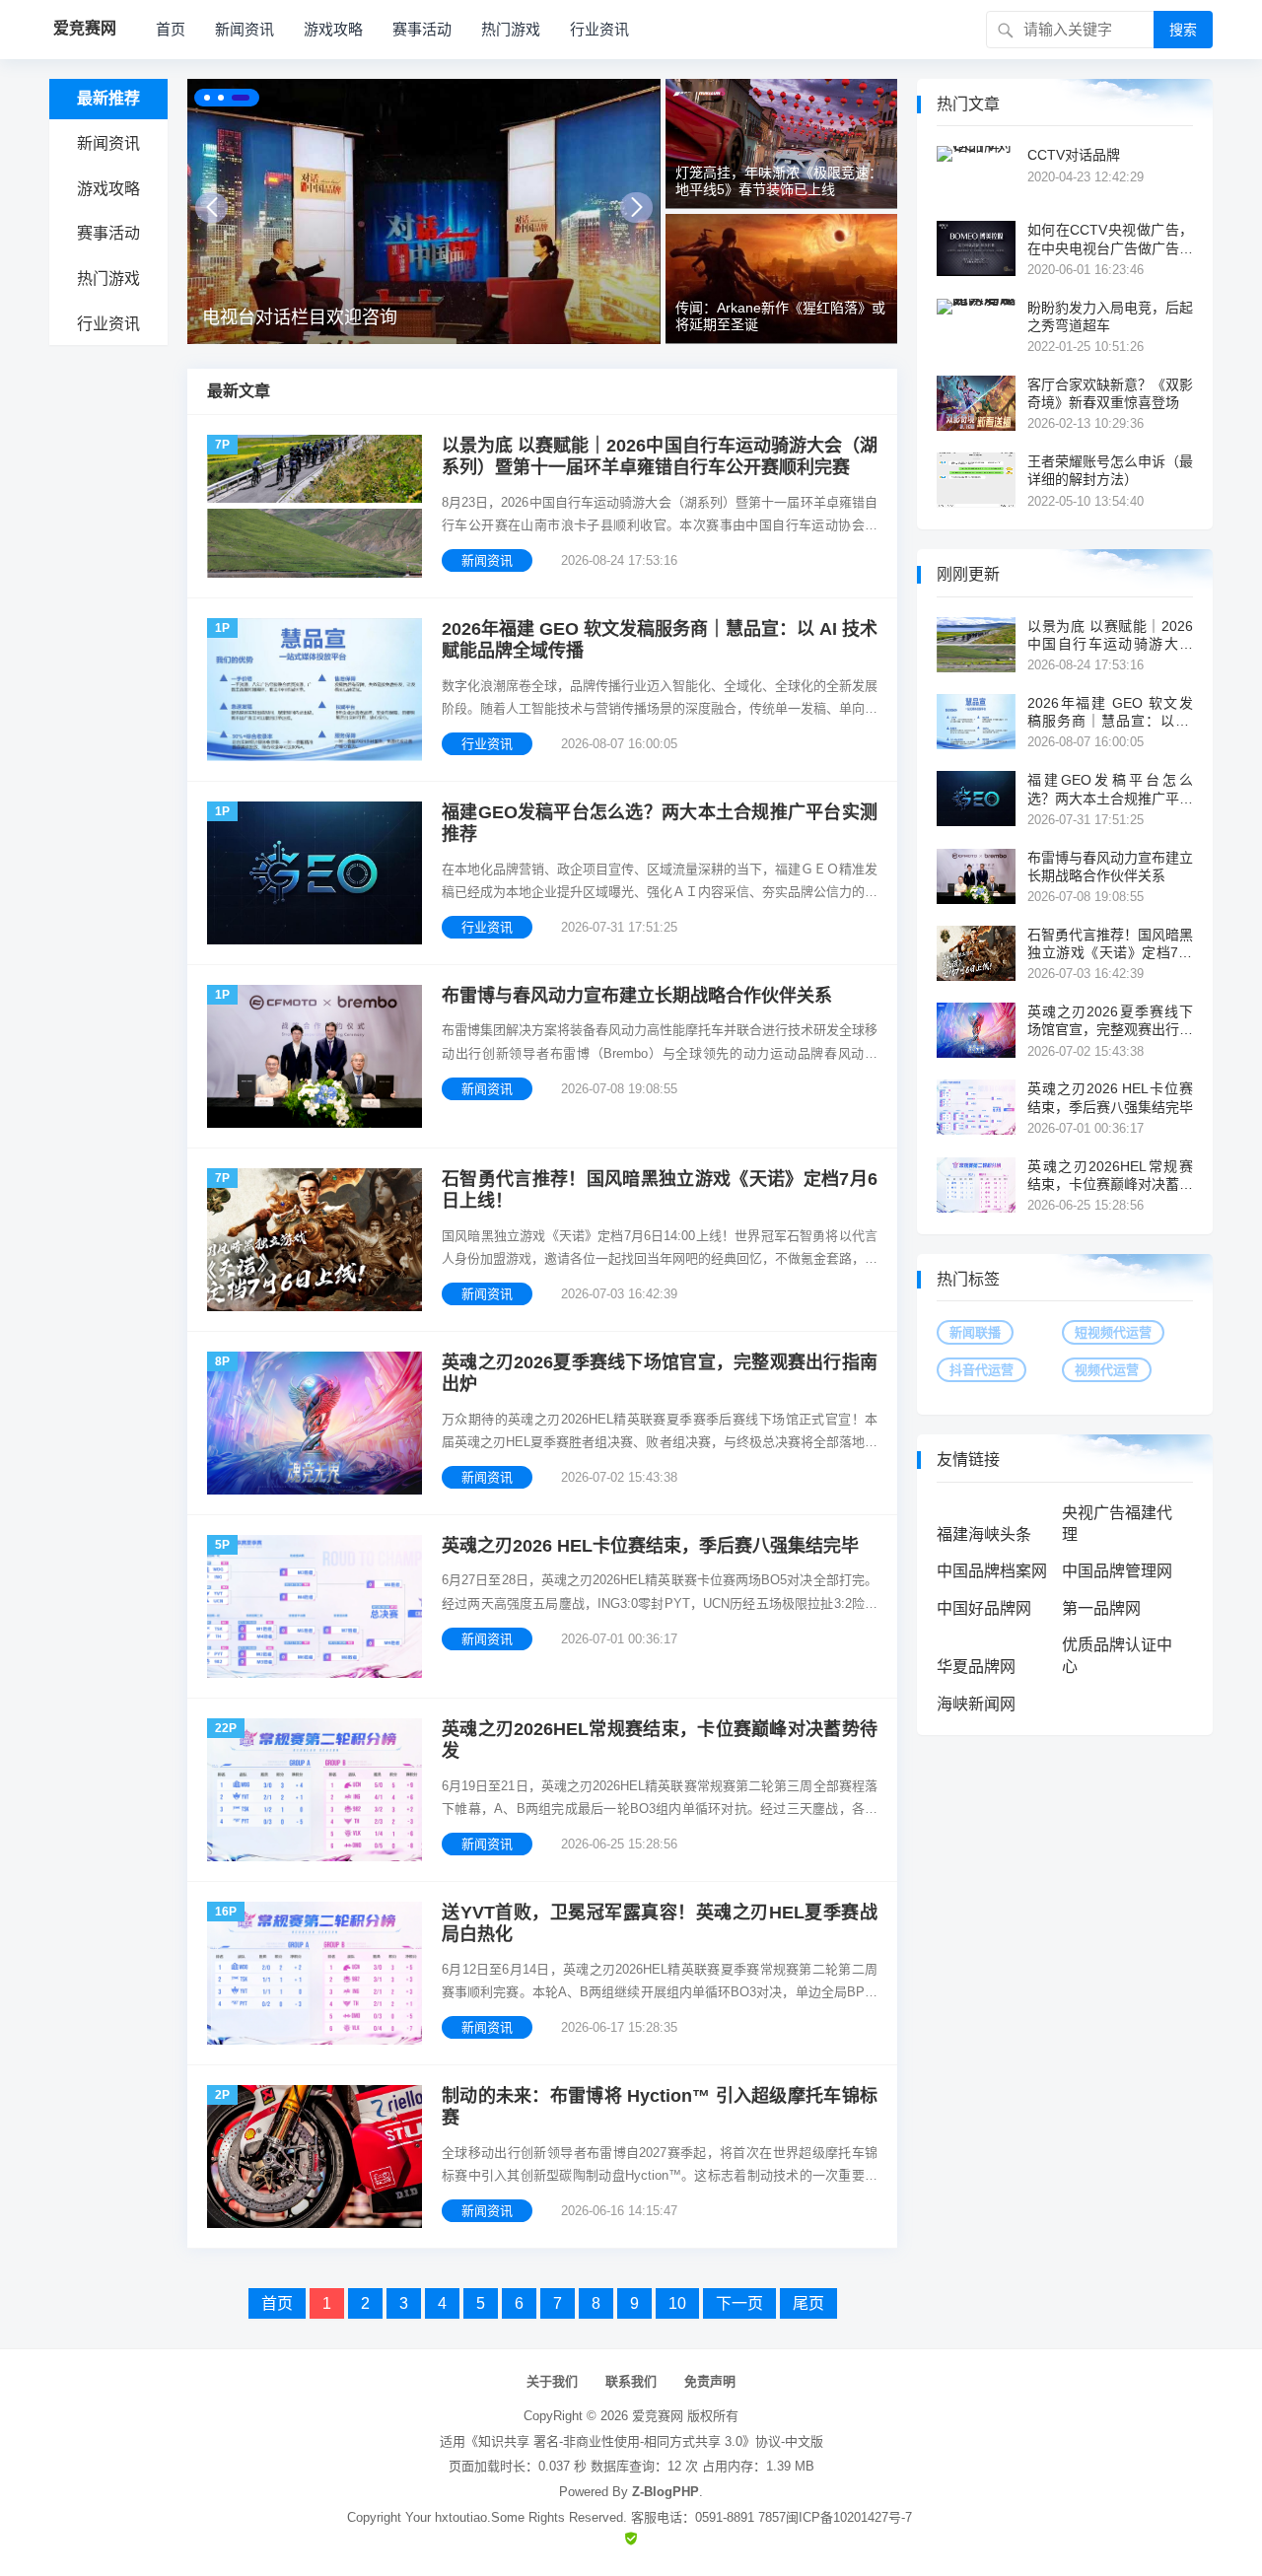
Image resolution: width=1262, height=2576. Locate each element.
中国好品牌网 (984, 1608)
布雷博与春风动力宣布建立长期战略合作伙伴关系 (637, 996)
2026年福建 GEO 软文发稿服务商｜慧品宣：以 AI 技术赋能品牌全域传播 (660, 640)
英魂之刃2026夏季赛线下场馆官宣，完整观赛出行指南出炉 (660, 1374)
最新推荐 (108, 98)
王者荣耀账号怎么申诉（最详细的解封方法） (1110, 470)
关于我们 (552, 2381)
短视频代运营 (1113, 1332)
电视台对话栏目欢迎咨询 (300, 317)
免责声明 (710, 2381)
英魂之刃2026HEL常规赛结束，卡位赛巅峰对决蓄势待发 (660, 1741)
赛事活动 (422, 29)
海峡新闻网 (976, 1704)
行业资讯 (599, 29)
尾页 (808, 2303)
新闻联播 (975, 1332)
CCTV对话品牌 (1074, 155)
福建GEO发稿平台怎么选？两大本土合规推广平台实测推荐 (660, 824)
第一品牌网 (1101, 1608)
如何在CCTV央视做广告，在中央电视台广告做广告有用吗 (1110, 239)
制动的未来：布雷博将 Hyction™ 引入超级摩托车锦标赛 (660, 2107)
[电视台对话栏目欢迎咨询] (424, 211)
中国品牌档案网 (992, 1571)
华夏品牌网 (976, 1667)
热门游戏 (511, 29)
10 (677, 2303)
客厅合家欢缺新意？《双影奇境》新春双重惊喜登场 (1110, 393)
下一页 (739, 2303)
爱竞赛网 (658, 2416)
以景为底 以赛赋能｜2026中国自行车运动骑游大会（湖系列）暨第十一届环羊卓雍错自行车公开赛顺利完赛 (660, 457)
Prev (211, 208)
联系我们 (631, 2381)
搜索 (1183, 30)
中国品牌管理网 (1117, 1571)
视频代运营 (1107, 1370)
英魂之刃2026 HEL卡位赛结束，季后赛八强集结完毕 (650, 1546)
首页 (171, 29)
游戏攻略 (333, 29)
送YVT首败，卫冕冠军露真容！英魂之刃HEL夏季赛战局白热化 (660, 1924)
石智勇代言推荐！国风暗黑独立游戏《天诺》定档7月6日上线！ (660, 1190)
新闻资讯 (245, 29)
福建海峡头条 (984, 1534)
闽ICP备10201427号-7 (849, 2517)
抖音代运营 (982, 1370)
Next (636, 208)
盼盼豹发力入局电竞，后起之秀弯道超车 (1110, 316)
